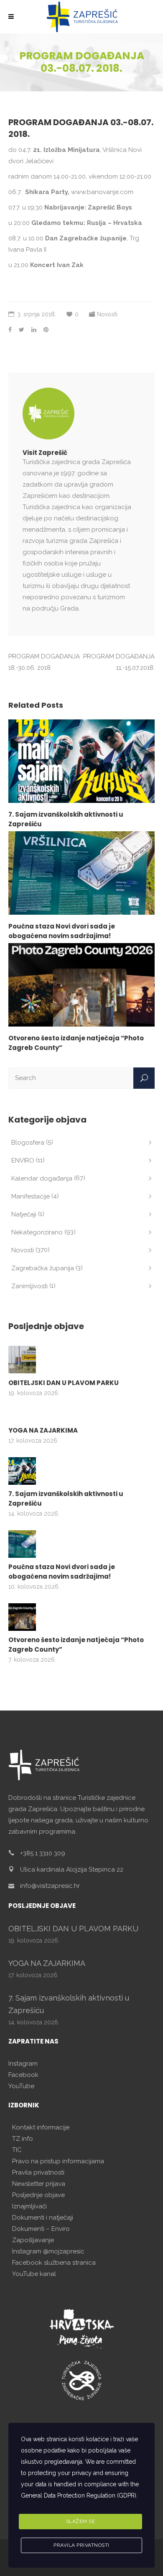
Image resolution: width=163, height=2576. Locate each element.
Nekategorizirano (37, 1232)
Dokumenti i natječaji (43, 2218)
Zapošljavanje (33, 2240)
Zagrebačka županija (43, 1268)
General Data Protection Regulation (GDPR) (79, 2495)
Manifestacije (31, 1196)
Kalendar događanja (42, 1178)
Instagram (23, 2064)
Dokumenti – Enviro (41, 2229)
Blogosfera (28, 1143)
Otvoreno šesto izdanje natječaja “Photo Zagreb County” (76, 1645)
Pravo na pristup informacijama (58, 2161)
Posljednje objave (38, 2195)
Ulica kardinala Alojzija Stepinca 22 (72, 1870)
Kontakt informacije (41, 2127)
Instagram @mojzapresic (48, 2251)
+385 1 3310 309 (43, 1853)
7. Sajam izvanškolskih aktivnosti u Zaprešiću (66, 1499)
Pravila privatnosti (38, 2172)
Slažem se (81, 2521)
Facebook (23, 2075)
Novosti (107, 314)
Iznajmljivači (29, 2206)
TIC (17, 2150)
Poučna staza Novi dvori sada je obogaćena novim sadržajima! (62, 1572)
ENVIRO (23, 1161)
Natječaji (24, 1214)
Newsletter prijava (39, 2184)
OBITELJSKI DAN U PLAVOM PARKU (64, 1383)
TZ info (23, 2139)
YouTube (21, 2086)
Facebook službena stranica (54, 2263)
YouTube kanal (34, 2274)
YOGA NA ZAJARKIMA (43, 1430)
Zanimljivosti (29, 1286)
